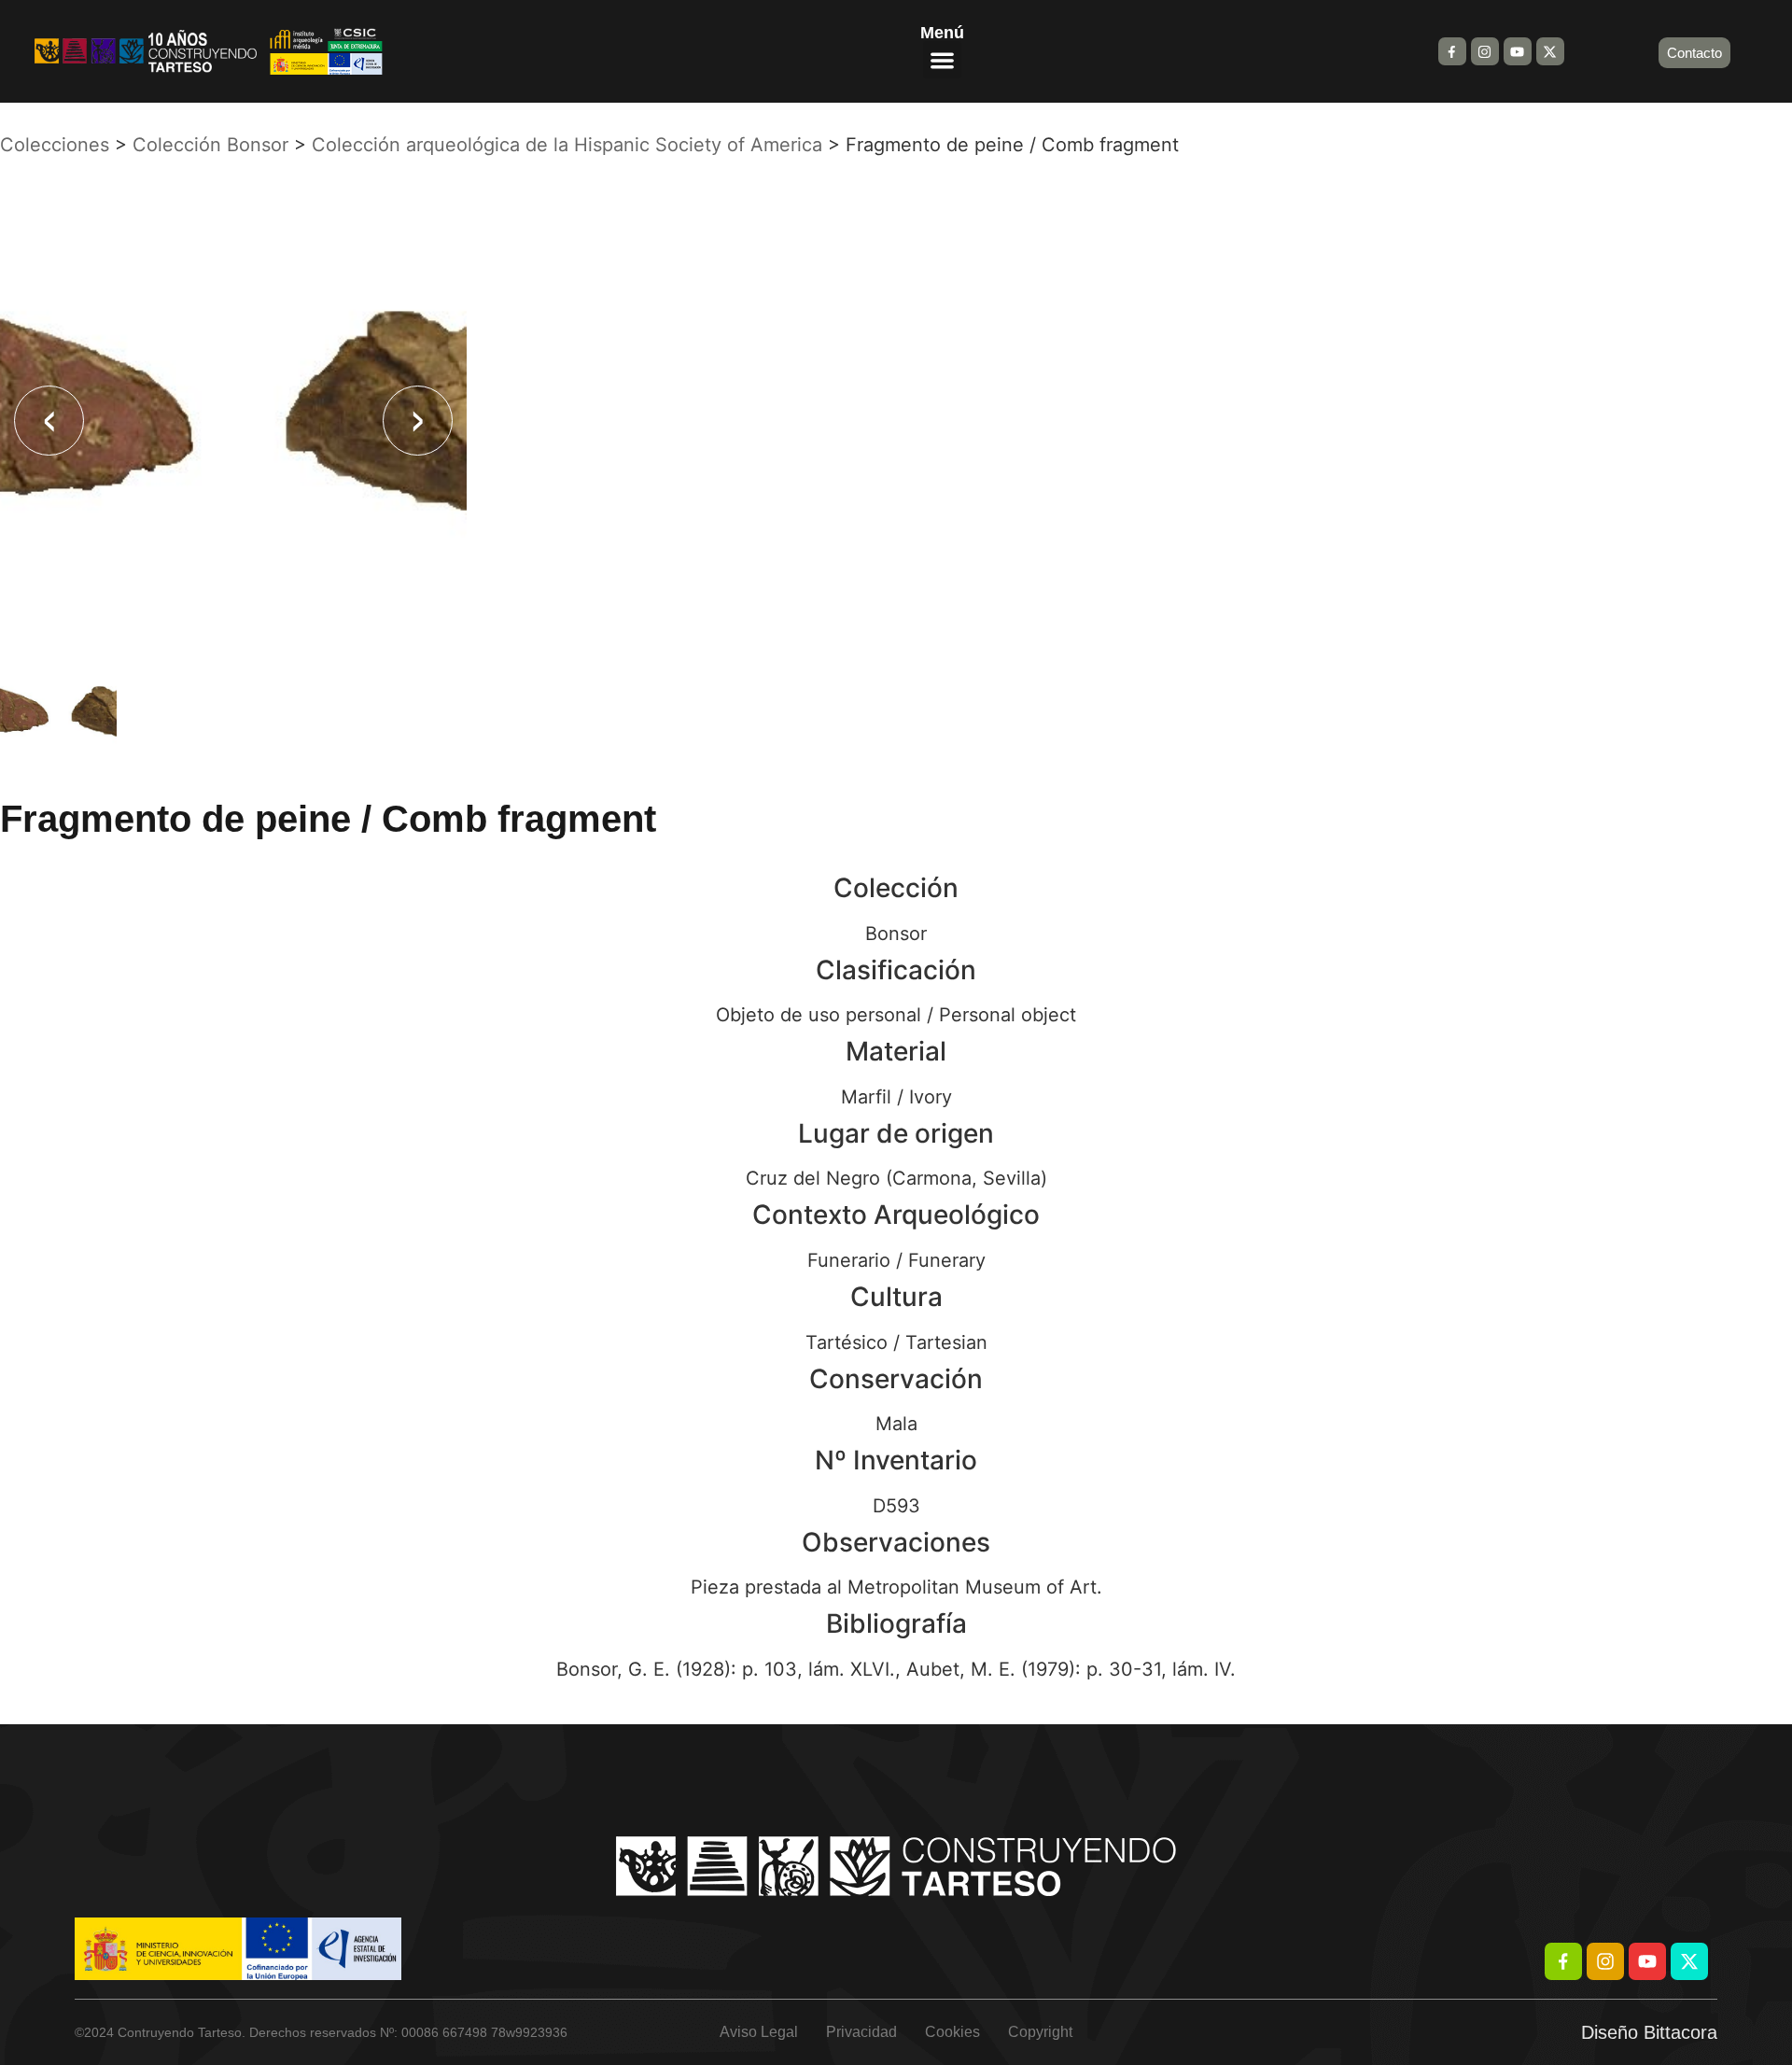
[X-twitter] (1550, 51)
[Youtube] (1518, 51)
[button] (942, 60)
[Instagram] (1485, 51)
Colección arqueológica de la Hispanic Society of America (567, 145)
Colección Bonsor (210, 145)
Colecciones (55, 145)
